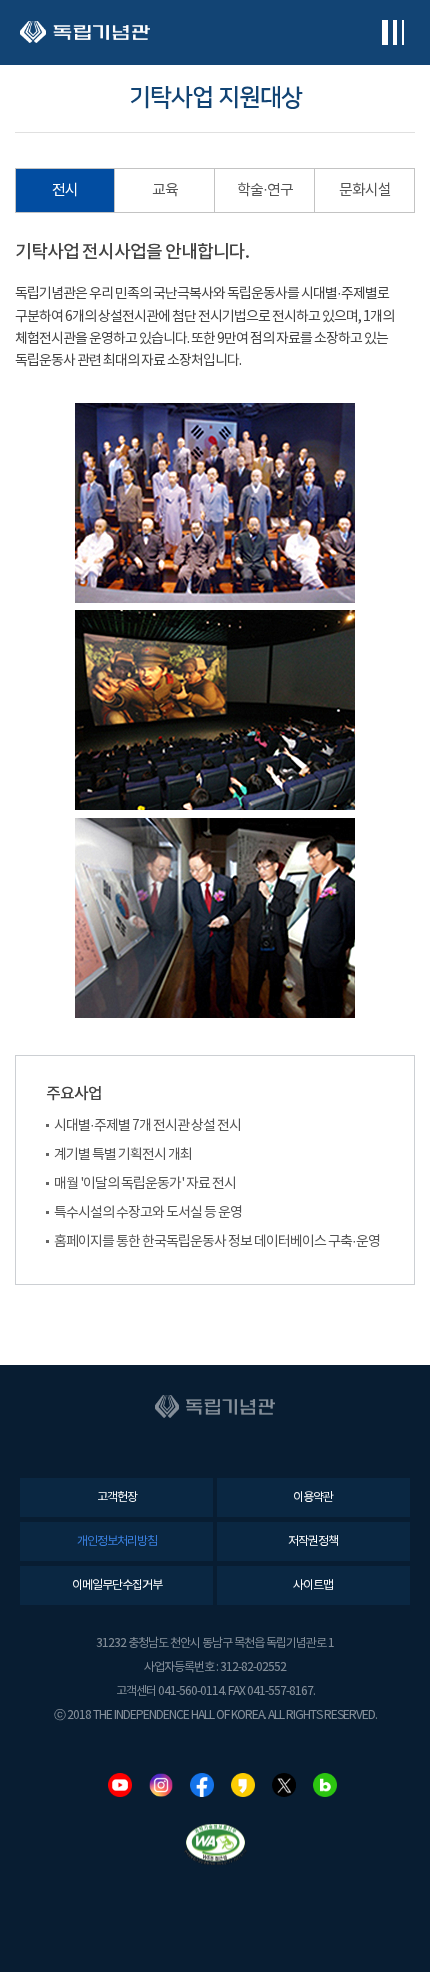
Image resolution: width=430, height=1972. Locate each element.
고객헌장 (117, 1497)
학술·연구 (265, 190)
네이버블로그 (325, 1785)
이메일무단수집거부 (117, 1585)
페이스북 (202, 1785)
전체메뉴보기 (392, 32)
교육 (165, 190)
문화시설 (365, 190)
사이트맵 (313, 1585)
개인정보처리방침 (117, 1541)
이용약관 (313, 1497)
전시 (65, 190)
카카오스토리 (243, 1785)
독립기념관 (85, 32)
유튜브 (120, 1785)
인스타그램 (161, 1785)
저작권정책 (313, 1541)
